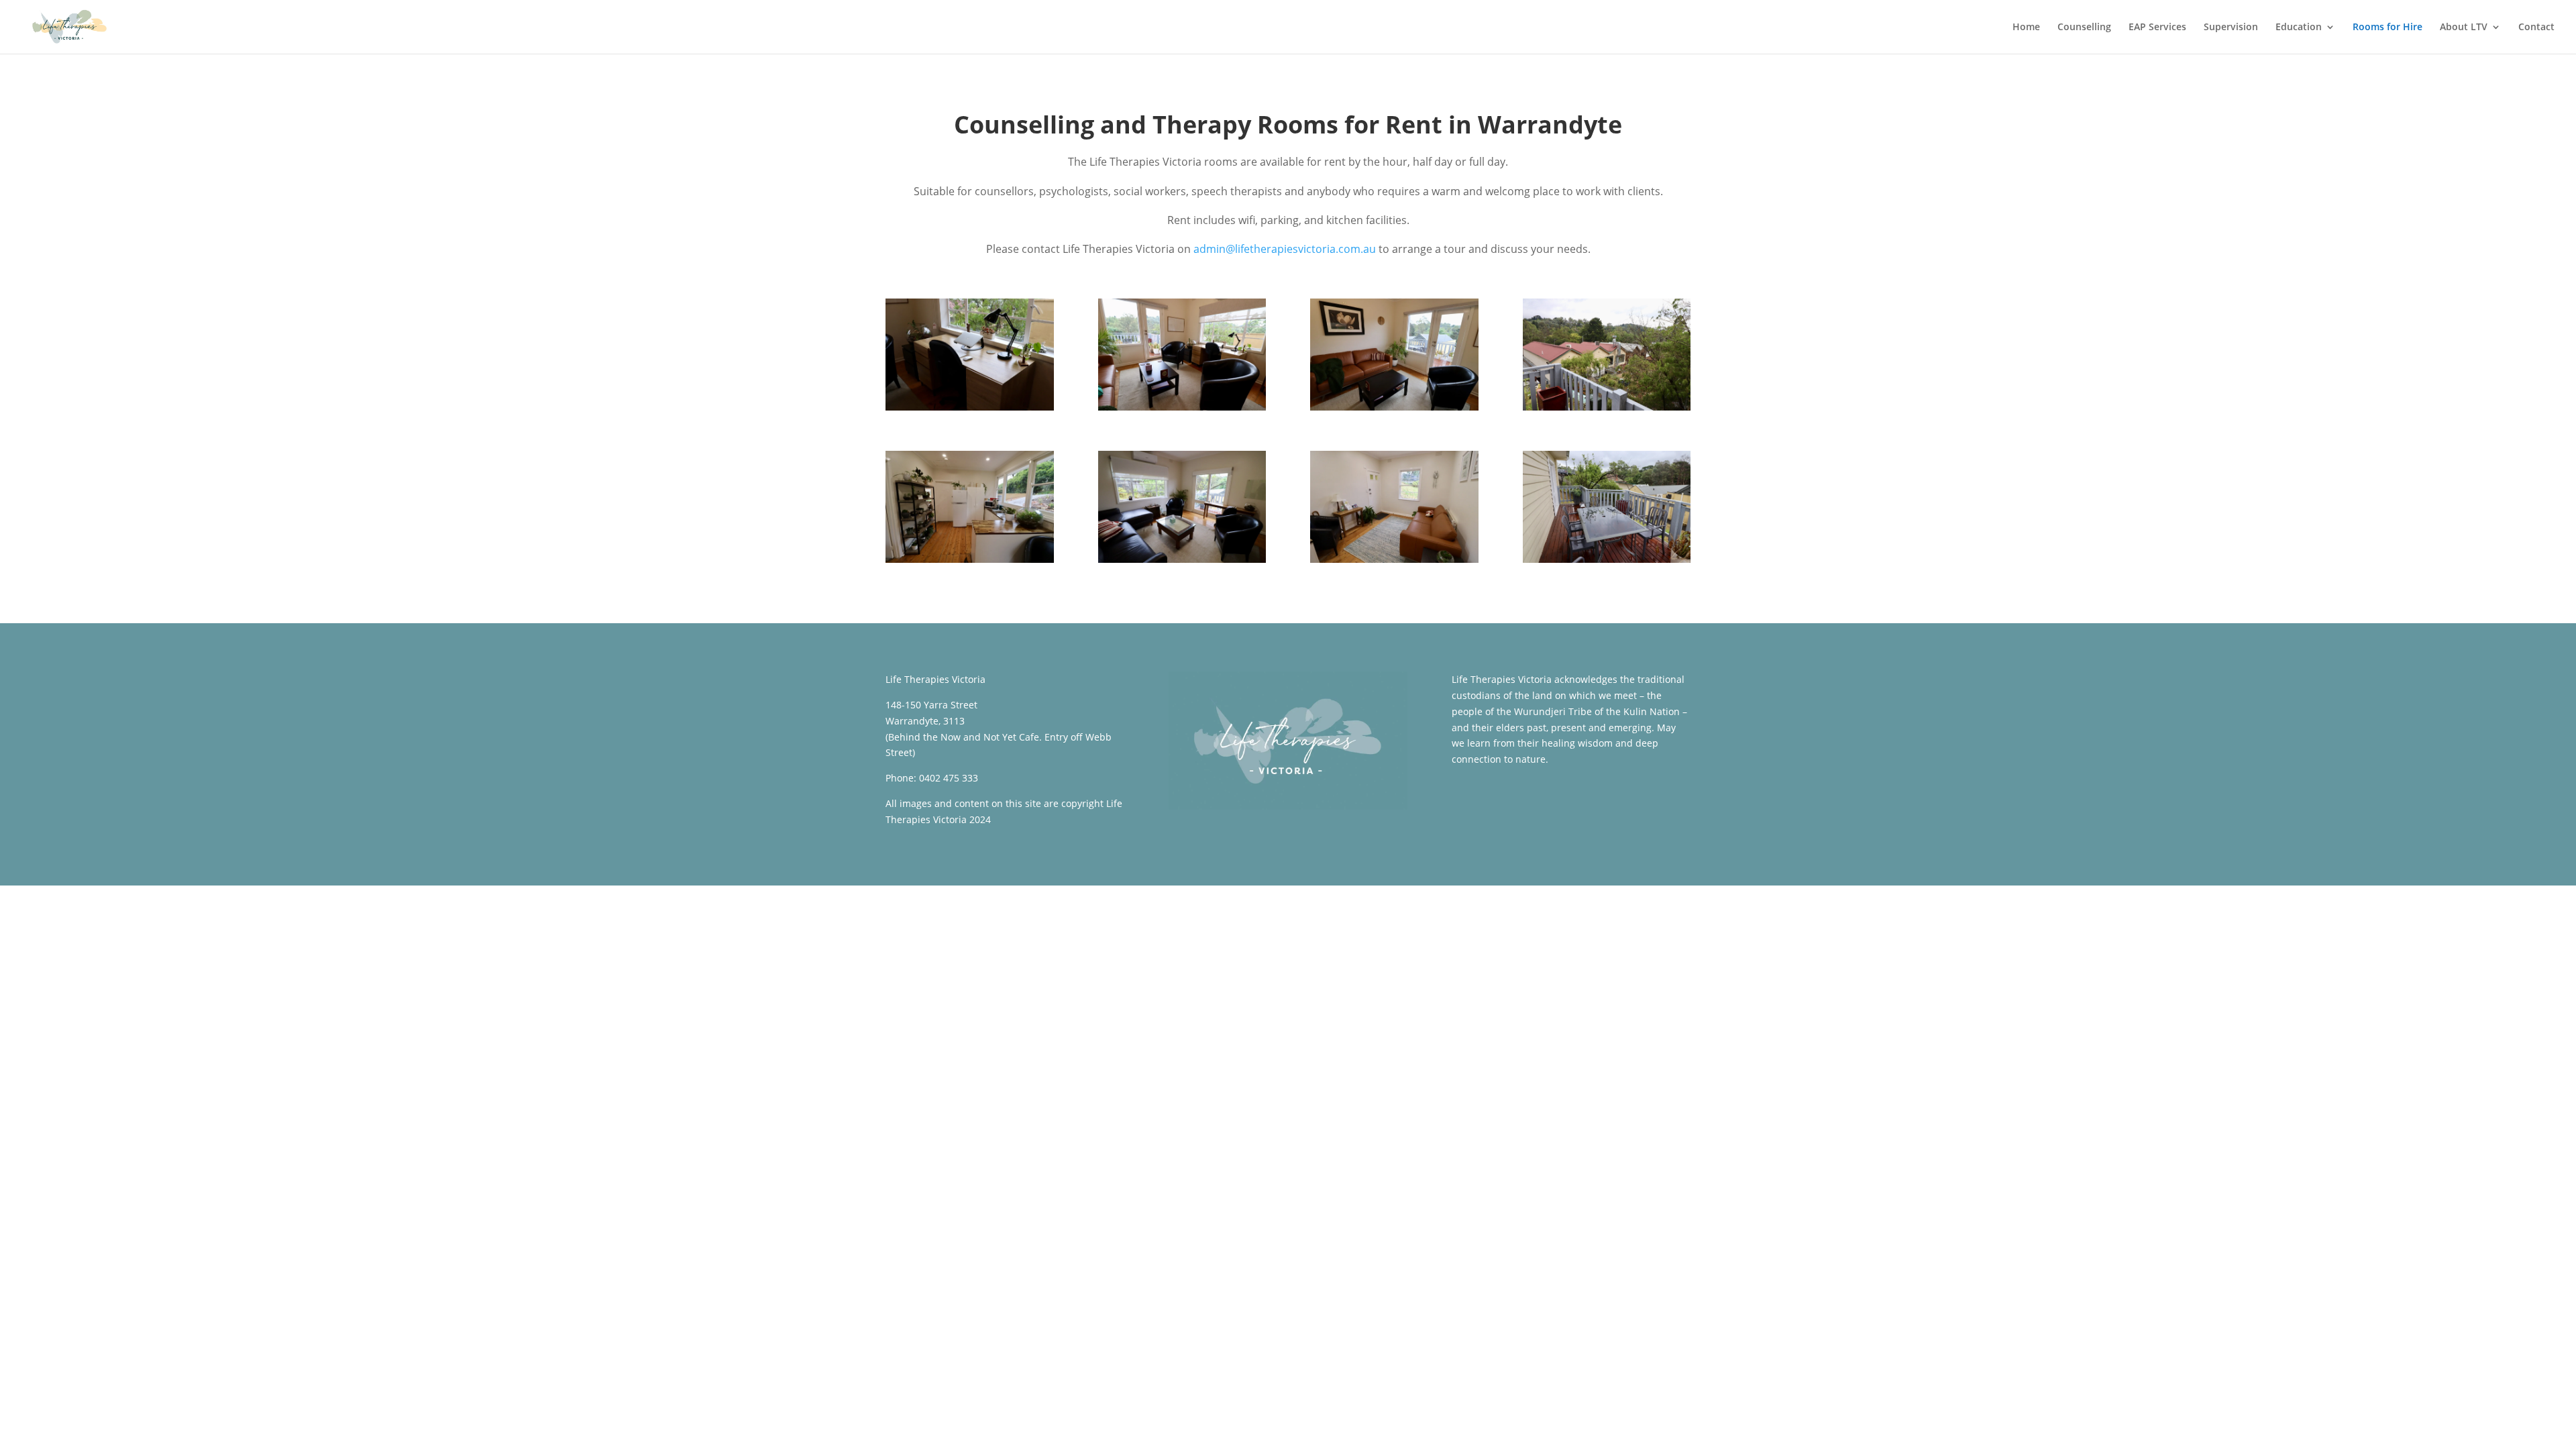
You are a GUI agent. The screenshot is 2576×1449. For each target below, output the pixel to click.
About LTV (2464, 28)
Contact (2536, 28)
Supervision (2231, 28)
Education (2299, 28)
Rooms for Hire (2387, 28)
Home (2026, 28)
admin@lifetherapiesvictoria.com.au (1285, 249)
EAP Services (2157, 28)
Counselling (2084, 28)
